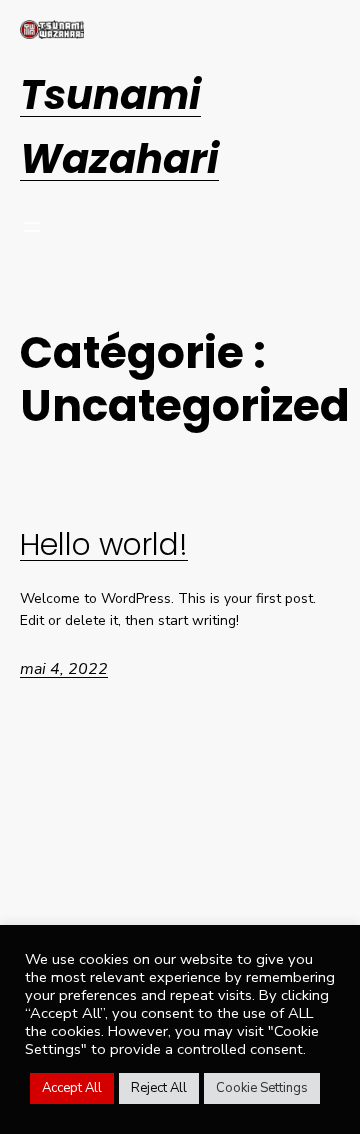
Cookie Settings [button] (262, 1088)
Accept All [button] (72, 1088)
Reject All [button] (159, 1088)
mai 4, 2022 (64, 669)
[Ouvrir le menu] (32, 227)
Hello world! (104, 545)
